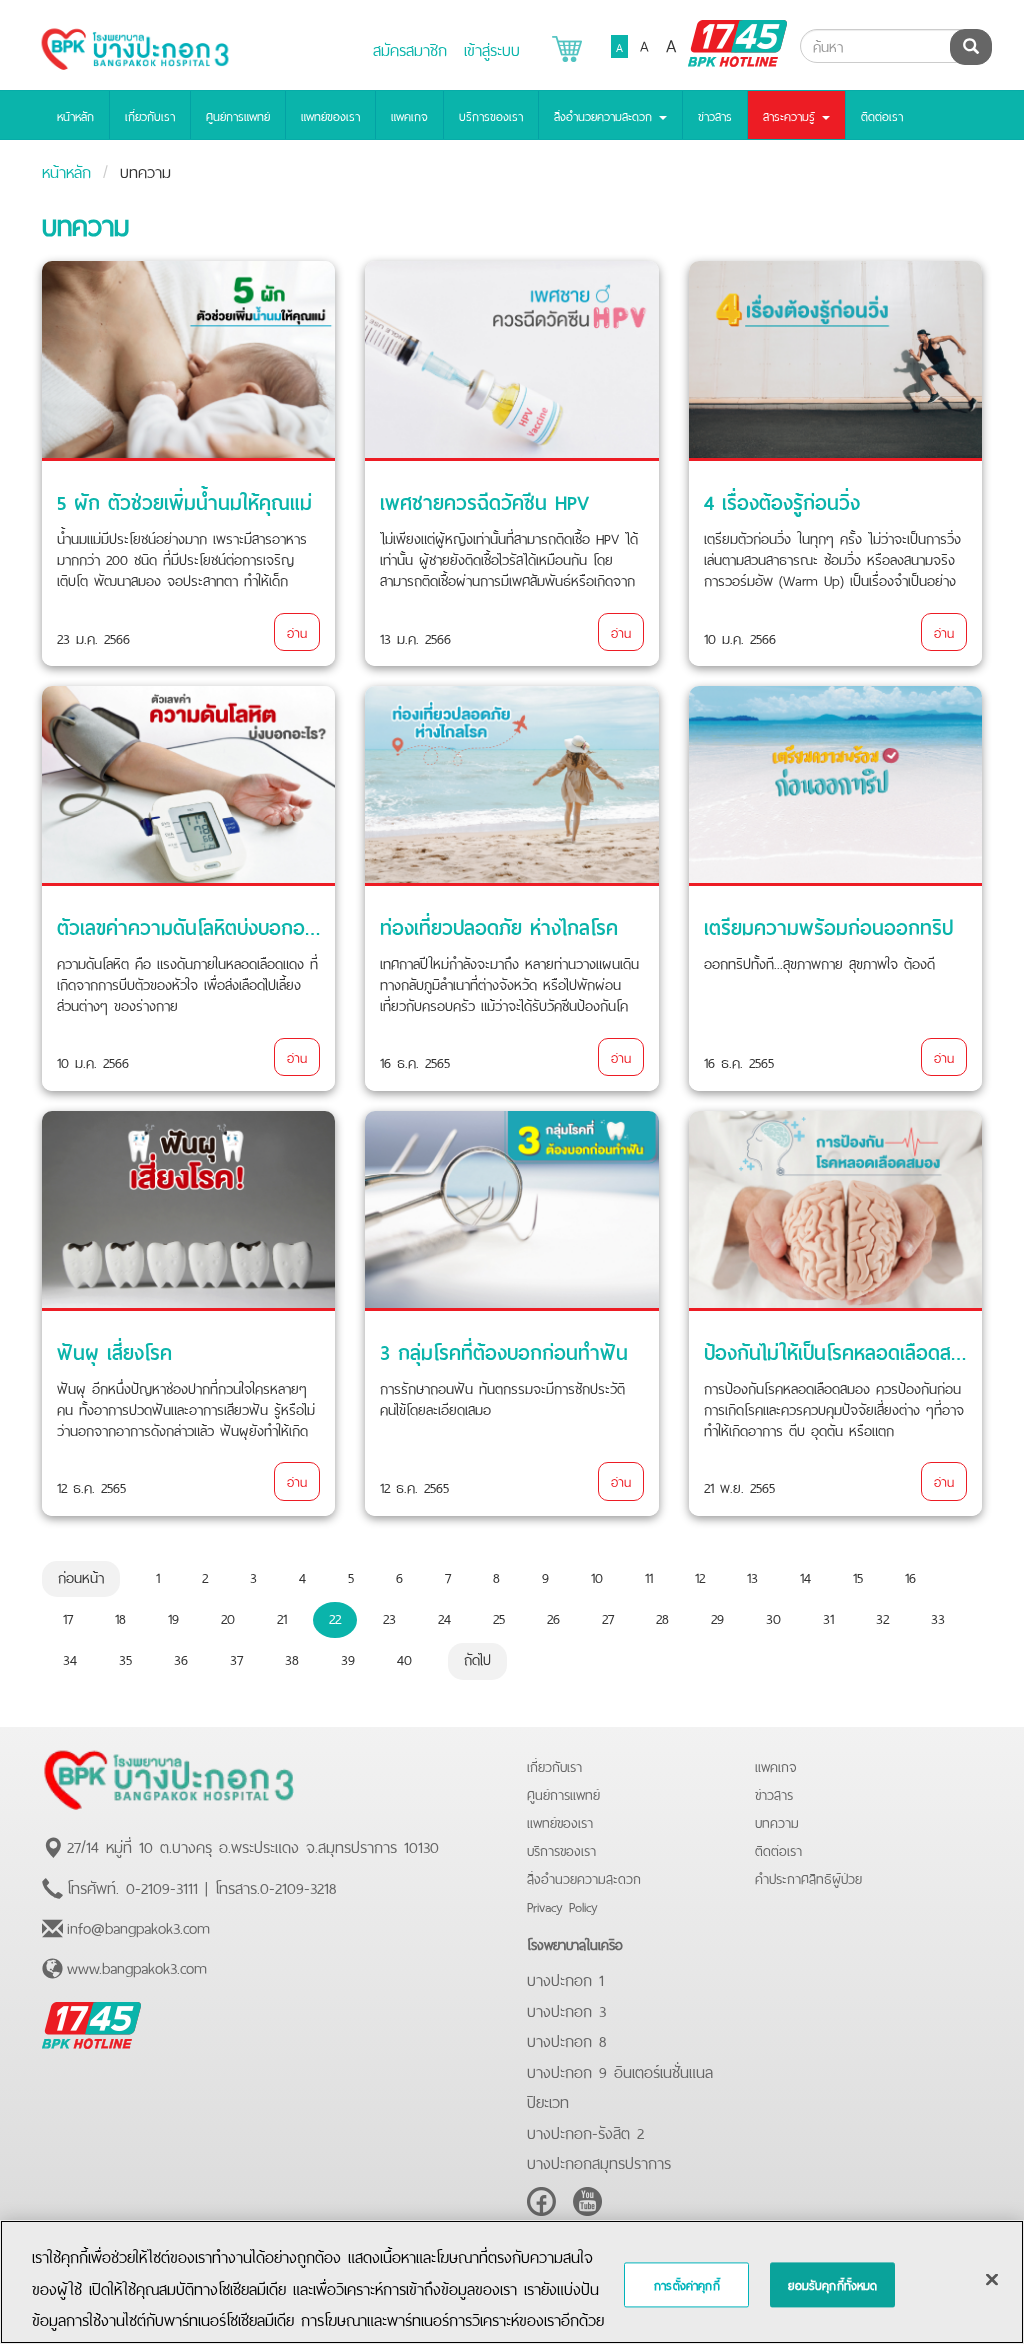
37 (236, 1658)
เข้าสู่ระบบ (492, 48)
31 (828, 1617)
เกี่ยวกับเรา (150, 115)
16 (910, 1576)
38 (292, 1658)
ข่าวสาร (715, 115)
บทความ (777, 1821)
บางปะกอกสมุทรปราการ (599, 2161)
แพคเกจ (409, 115)
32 (882, 1617)
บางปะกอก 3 (566, 2009)
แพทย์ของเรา (330, 115)
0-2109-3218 (298, 1886)
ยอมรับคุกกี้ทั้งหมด (832, 2285)
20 (228, 1617)
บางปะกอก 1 (565, 1978)
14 (805, 1576)
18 (120, 1617)
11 (649, 1576)
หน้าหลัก (75, 115)
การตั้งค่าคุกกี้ (687, 2285)
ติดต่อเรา (882, 115)
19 (173, 1617)
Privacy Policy (562, 1905)
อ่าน (297, 631)
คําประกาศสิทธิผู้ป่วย (808, 1877)
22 (335, 1617)
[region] (512, 2282)
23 (389, 1617)
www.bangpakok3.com (137, 1966)
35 (125, 1658)
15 (858, 1576)
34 (70, 1658)
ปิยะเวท (548, 2100)
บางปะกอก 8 (566, 2039)
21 (282, 1617)
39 (348, 1658)
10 (597, 1576)
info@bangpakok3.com (138, 1926)
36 (181, 1658)
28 (662, 1617)
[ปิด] (992, 2280)
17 (68, 1617)
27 (608, 1617)
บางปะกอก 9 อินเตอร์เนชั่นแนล (620, 2070)
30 (773, 1617)
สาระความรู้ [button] (791, 115)
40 (404, 1658)
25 (499, 1617)
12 (700, 1576)
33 (938, 1617)
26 (553, 1617)
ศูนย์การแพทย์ (238, 115)
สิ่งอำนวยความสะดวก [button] (605, 115)
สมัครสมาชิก (410, 48)
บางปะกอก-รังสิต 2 (585, 2131)
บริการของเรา (491, 115)
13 (752, 1576)
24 (444, 1617)
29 (717, 1617)
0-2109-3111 (162, 1886)
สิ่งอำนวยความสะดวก (584, 1877)
